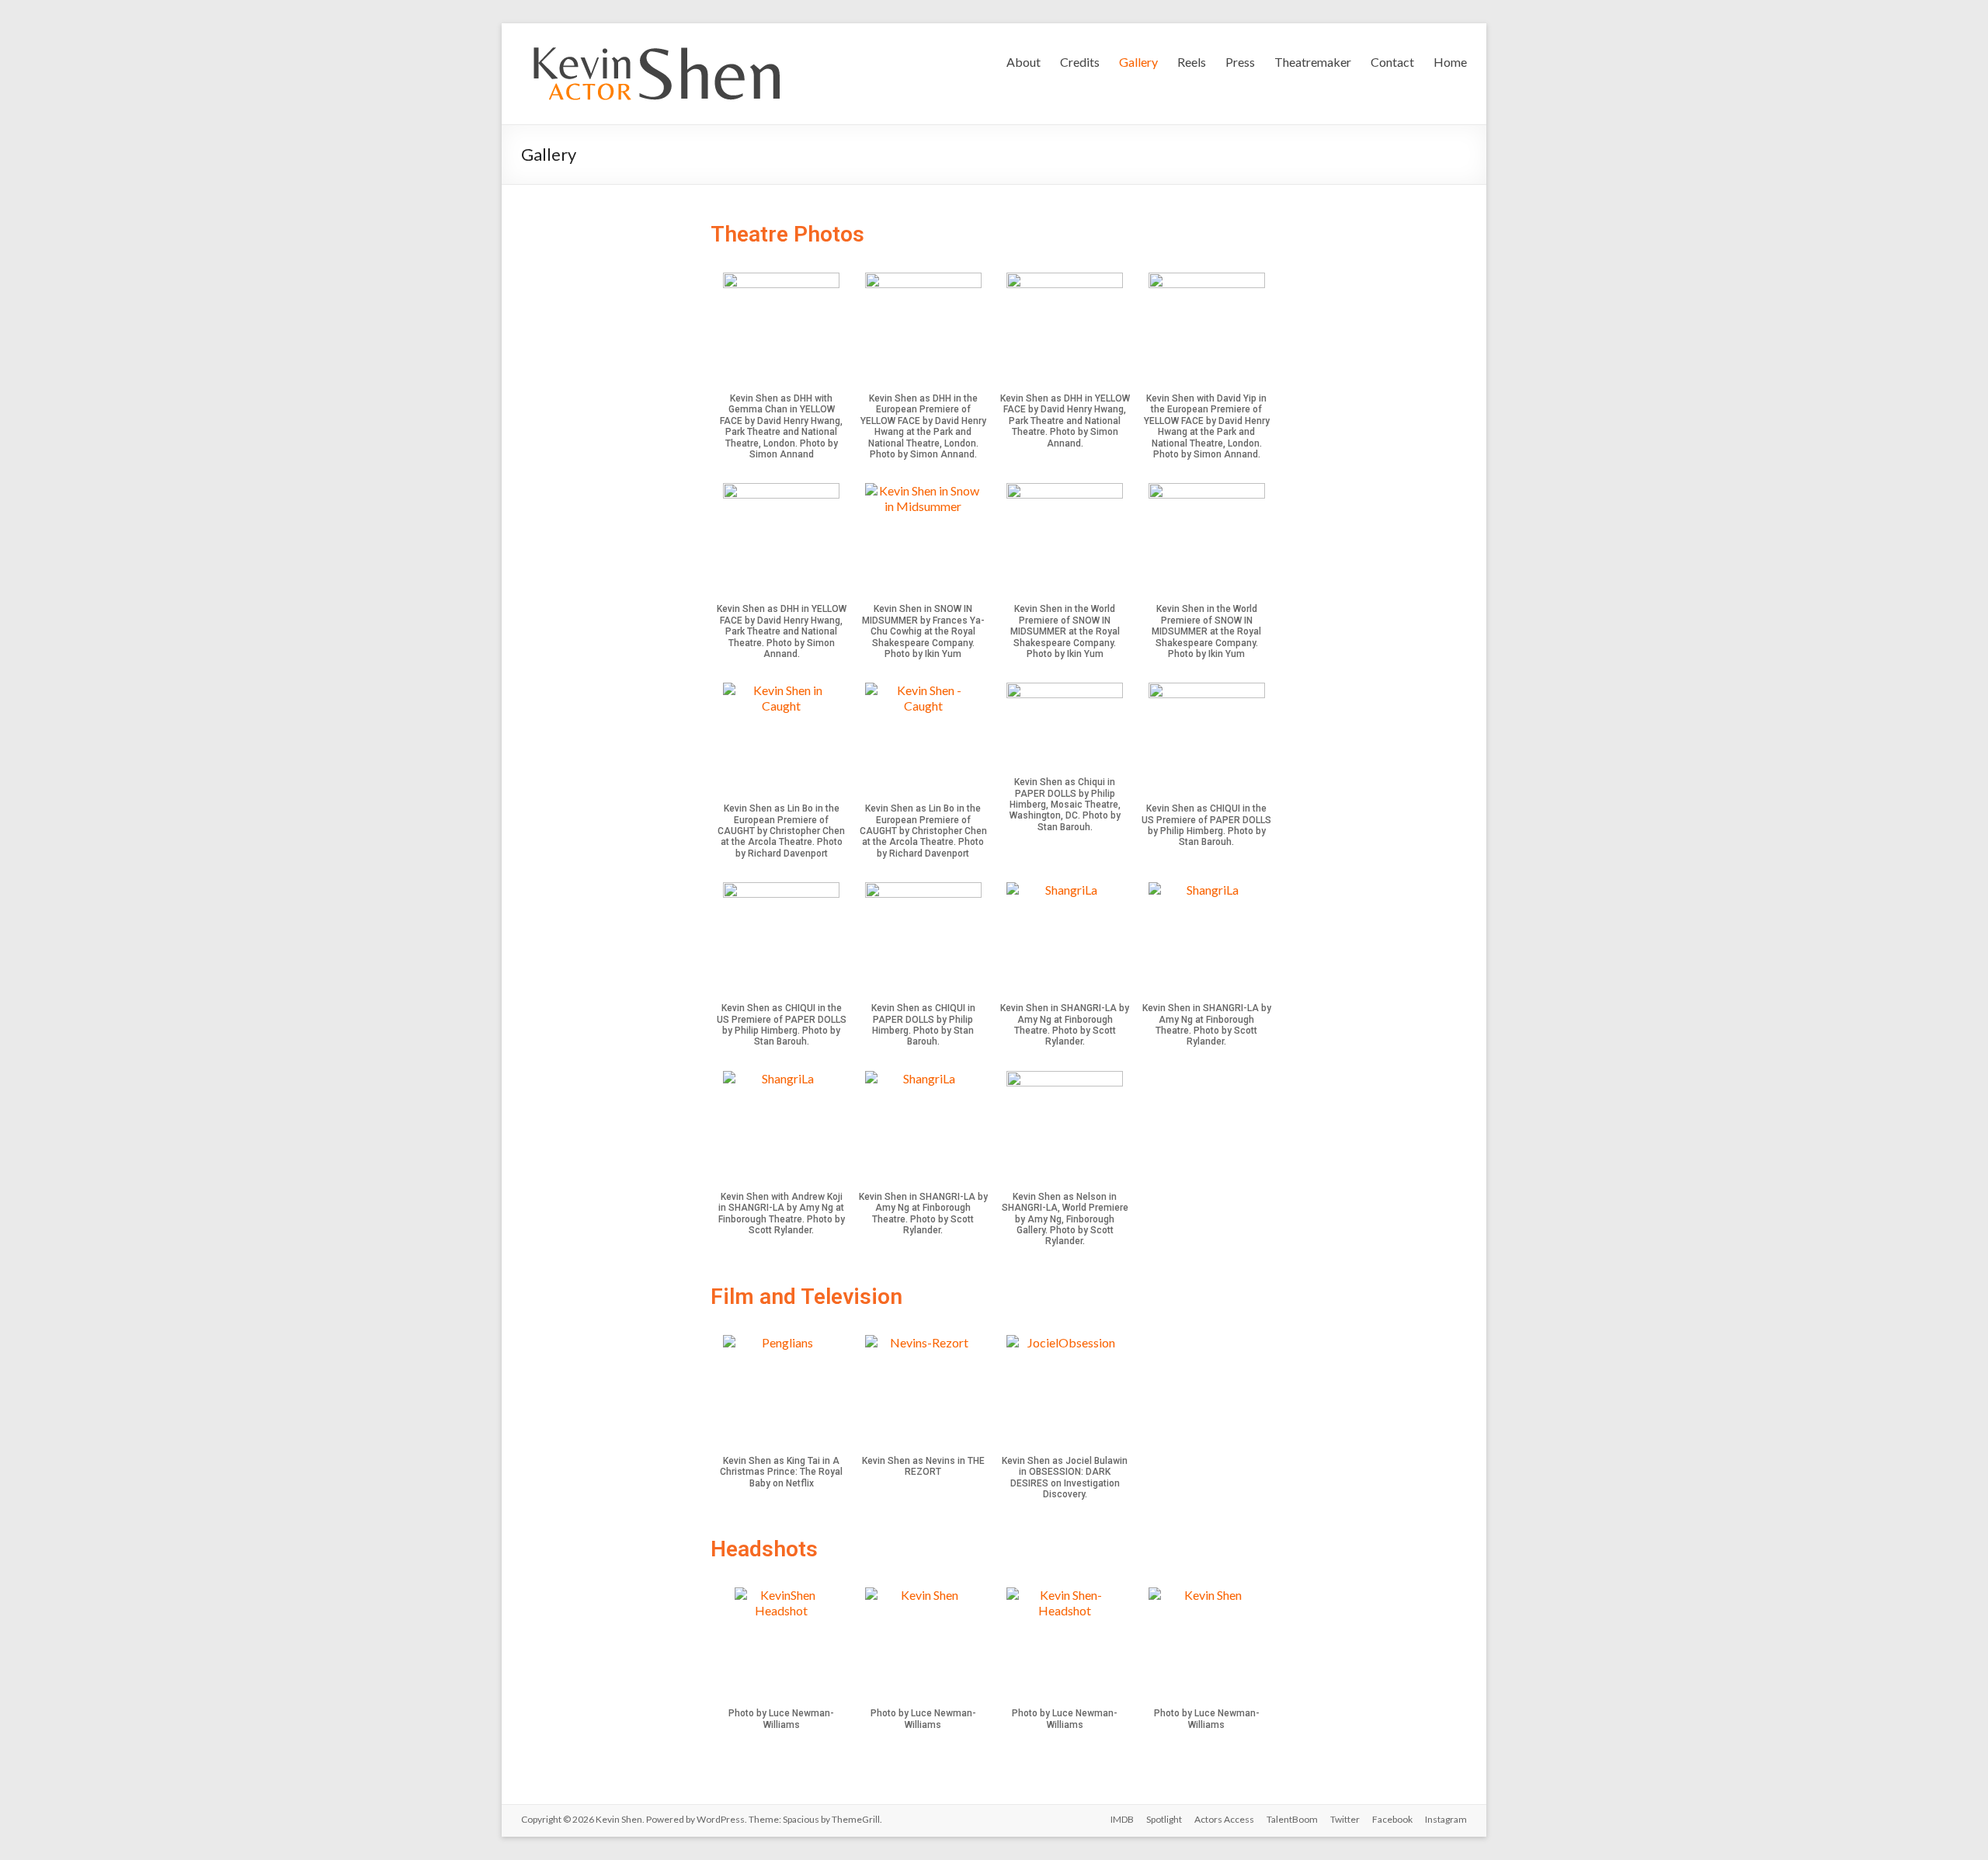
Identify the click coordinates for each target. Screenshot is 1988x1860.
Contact (1392, 62)
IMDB (1122, 1819)
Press (1240, 62)
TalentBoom (1292, 1819)
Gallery (1138, 62)
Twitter (1345, 1819)
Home (1450, 62)
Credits (1080, 62)
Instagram (1446, 1819)
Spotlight (1164, 1819)
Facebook (1392, 1819)
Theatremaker (1313, 62)
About (1024, 62)
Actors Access (1224, 1819)
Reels (1192, 62)
